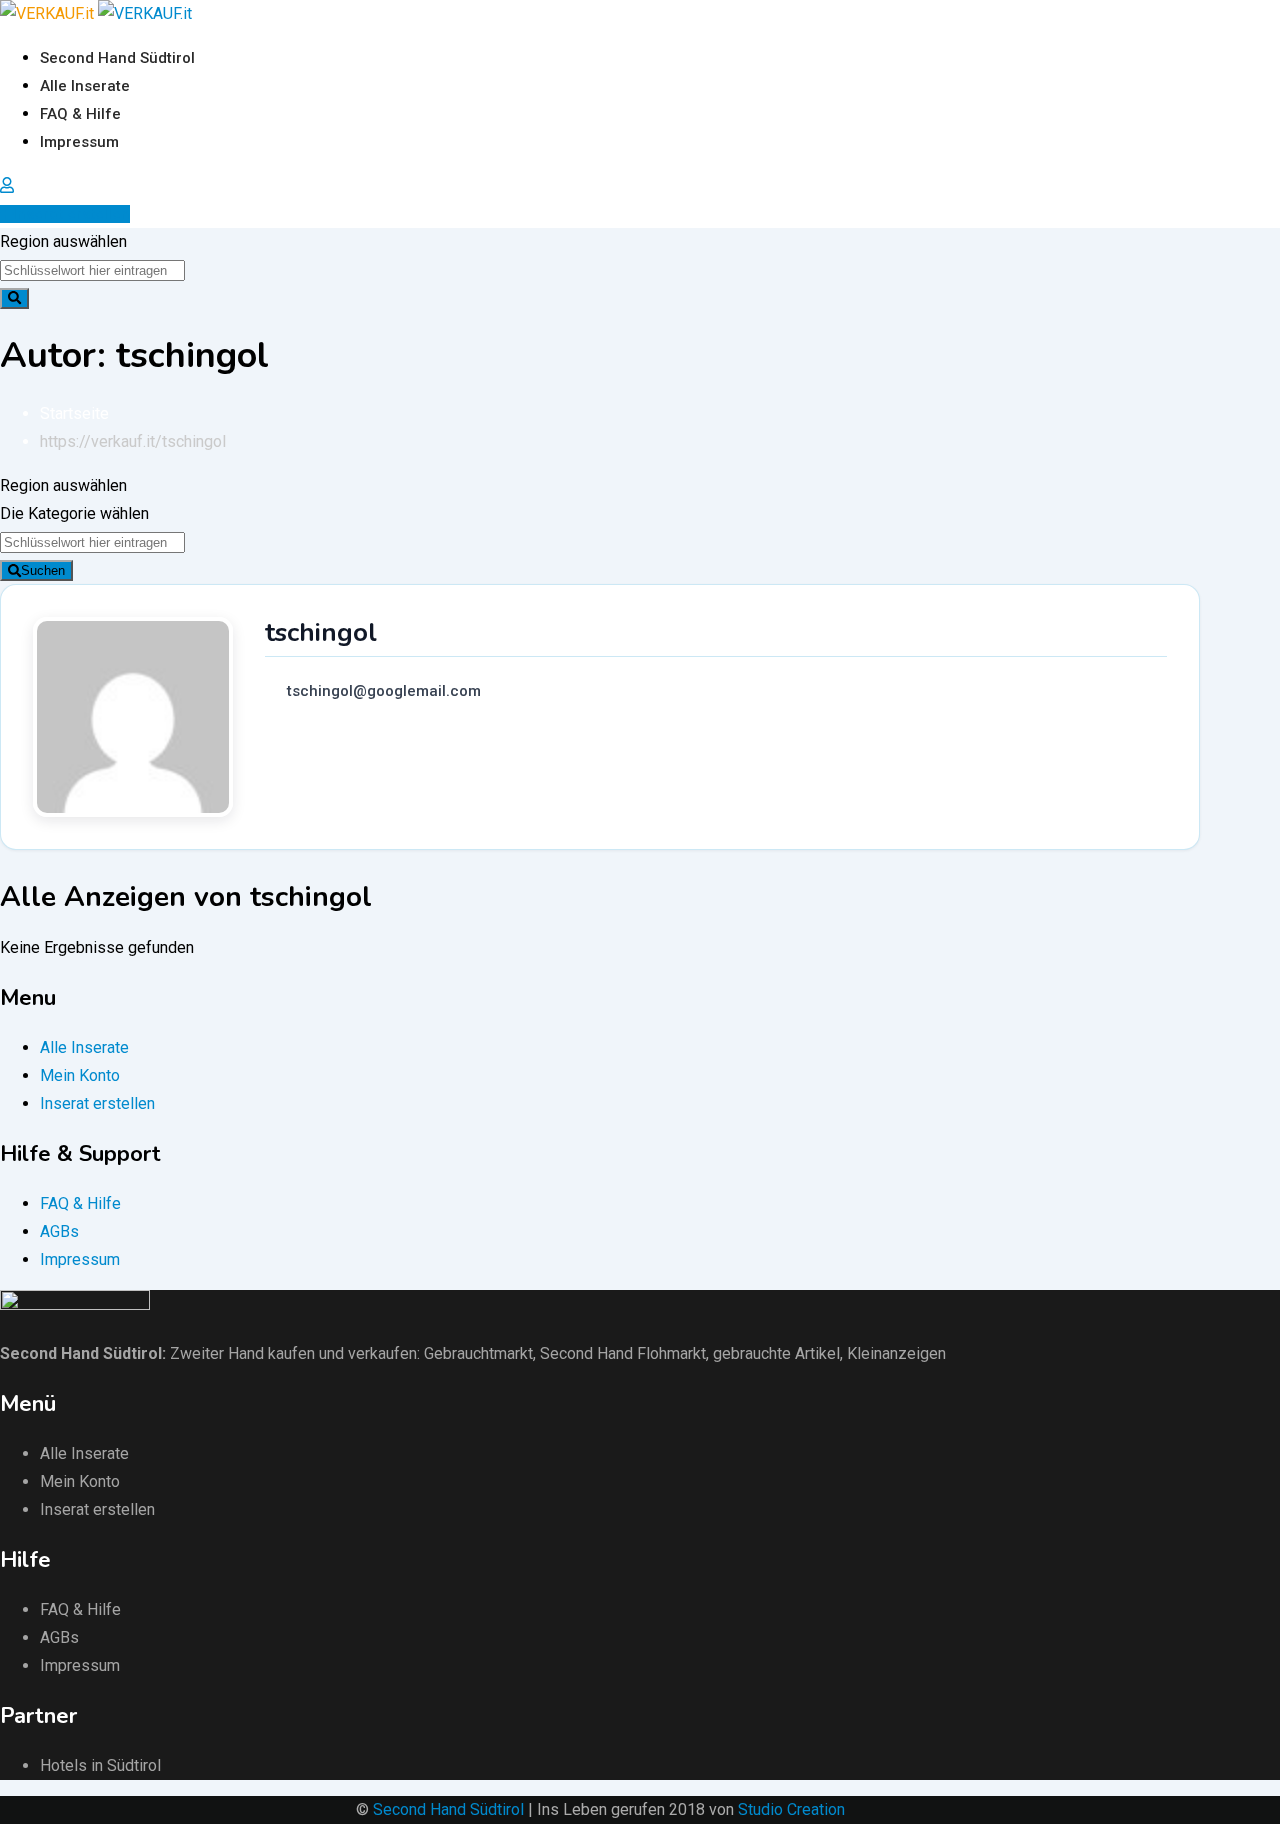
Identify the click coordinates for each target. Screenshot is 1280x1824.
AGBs (59, 1231)
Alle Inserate (85, 86)
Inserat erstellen (71, 214)
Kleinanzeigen (896, 1353)
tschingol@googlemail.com (384, 691)
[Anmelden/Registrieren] (7, 185)
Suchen (43, 570)
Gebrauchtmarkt (478, 1353)
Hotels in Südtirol (100, 1765)
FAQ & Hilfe (80, 114)
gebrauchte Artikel (776, 1353)
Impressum (79, 142)
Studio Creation (791, 1809)
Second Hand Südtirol (117, 58)
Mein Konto (80, 1075)
